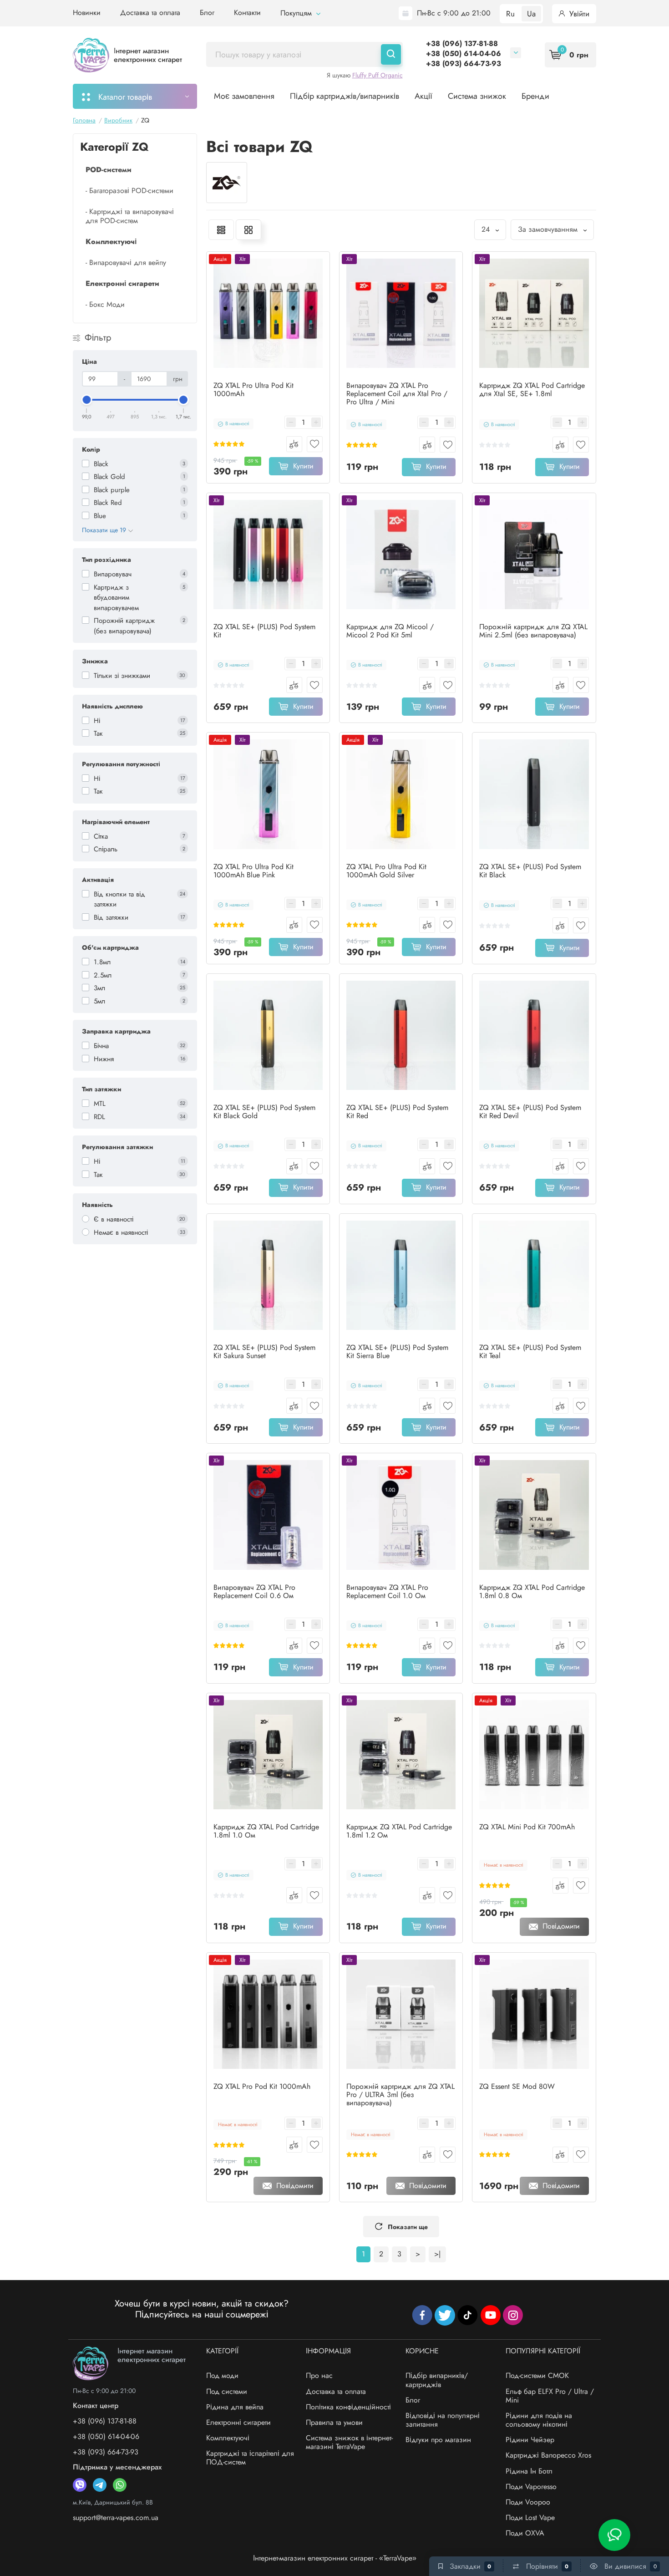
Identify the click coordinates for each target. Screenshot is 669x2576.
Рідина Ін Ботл (529, 2471)
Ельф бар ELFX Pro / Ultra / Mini (550, 2396)
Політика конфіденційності (348, 2407)
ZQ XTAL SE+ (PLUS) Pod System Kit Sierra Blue (397, 1352)
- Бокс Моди (105, 304)
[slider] (87, 400)
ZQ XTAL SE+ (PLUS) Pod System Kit (264, 631)
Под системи (227, 2391)
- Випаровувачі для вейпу (126, 262)
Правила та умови (334, 2422)
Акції (423, 96)
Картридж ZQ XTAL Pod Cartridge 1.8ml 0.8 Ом (532, 1592)
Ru (510, 14)
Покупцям (297, 13)
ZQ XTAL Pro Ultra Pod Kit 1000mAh (253, 390)
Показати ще (408, 2227)
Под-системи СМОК (537, 2375)
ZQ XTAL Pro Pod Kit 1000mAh (262, 2087)
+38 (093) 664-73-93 (464, 64)
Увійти (578, 14)
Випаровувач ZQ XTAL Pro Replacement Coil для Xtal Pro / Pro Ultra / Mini (397, 394)
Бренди (535, 96)
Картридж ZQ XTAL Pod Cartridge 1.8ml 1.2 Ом (399, 1831)
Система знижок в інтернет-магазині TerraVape (349, 2442)
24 (487, 229)
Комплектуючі (228, 2438)
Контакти (247, 13)
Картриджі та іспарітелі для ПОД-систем (250, 2458)
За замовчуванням (549, 229)
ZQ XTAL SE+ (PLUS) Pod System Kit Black (530, 871)
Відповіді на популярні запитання (443, 2420)
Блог (207, 13)
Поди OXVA (525, 2533)
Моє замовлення (244, 96)
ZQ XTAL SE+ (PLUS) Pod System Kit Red (397, 1112)
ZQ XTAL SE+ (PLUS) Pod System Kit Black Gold (264, 1112)
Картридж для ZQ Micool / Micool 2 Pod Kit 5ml (390, 631)
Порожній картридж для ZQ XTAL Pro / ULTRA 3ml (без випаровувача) (400, 2095)
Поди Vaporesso (531, 2487)
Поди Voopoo (528, 2502)
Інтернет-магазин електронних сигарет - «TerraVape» (335, 2558)
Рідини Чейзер (530, 2440)
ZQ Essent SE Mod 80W (517, 2087)
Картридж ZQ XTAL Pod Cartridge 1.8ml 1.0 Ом (266, 1831)
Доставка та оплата (150, 13)
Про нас (319, 2375)
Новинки (87, 13)
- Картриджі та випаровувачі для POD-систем (130, 216)
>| (437, 2254)
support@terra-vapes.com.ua (116, 2517)
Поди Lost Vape (530, 2517)
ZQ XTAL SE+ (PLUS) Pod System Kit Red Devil (530, 1112)
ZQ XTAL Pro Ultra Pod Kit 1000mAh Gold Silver (386, 871)
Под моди (222, 2375)
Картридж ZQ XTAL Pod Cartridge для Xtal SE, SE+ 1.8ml (532, 390)
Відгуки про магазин (438, 2440)
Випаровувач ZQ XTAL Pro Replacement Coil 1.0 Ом (387, 1592)
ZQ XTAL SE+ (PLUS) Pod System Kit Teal (530, 1352)
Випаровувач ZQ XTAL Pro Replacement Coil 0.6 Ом (254, 1592)
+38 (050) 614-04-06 (464, 53)
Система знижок (477, 96)
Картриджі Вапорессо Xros (548, 2455)
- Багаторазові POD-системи (129, 191)
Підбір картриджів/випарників (345, 96)
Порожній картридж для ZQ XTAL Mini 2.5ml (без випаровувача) (533, 631)
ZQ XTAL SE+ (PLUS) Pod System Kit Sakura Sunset (264, 1352)
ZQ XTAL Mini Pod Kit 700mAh (527, 1827)
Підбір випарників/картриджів (437, 2380)
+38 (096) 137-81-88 (462, 43)
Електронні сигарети (238, 2422)
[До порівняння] (294, 444)
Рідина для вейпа (235, 2407)
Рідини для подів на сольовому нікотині (539, 2420)
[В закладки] (315, 444)
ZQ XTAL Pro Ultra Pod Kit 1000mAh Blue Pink (253, 871)
